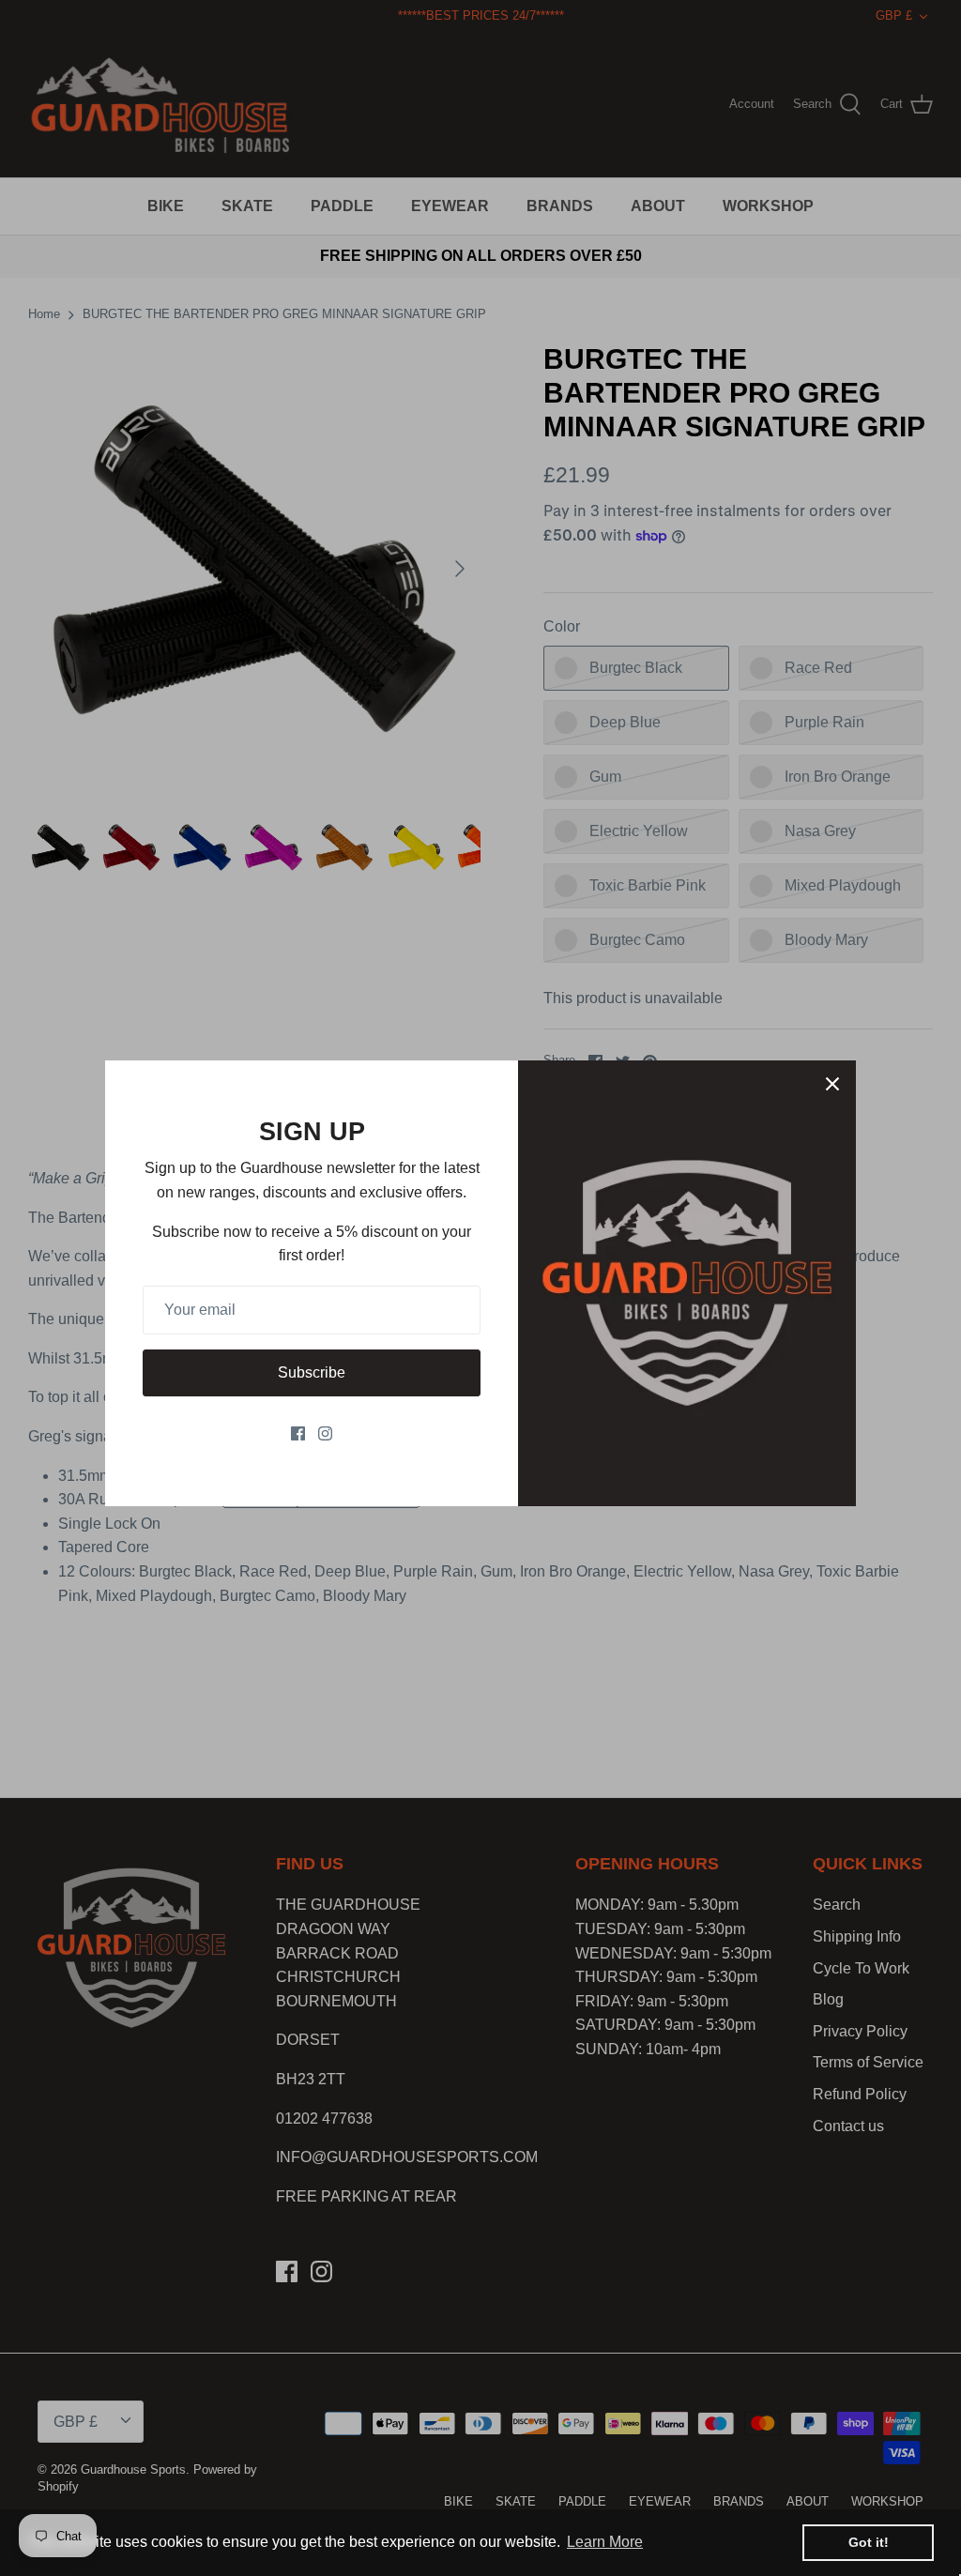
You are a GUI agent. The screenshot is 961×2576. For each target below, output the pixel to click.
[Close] (832, 1084)
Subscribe (312, 1372)
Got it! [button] (869, 2542)
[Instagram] (325, 1433)
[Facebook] (298, 1433)
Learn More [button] (605, 2542)
